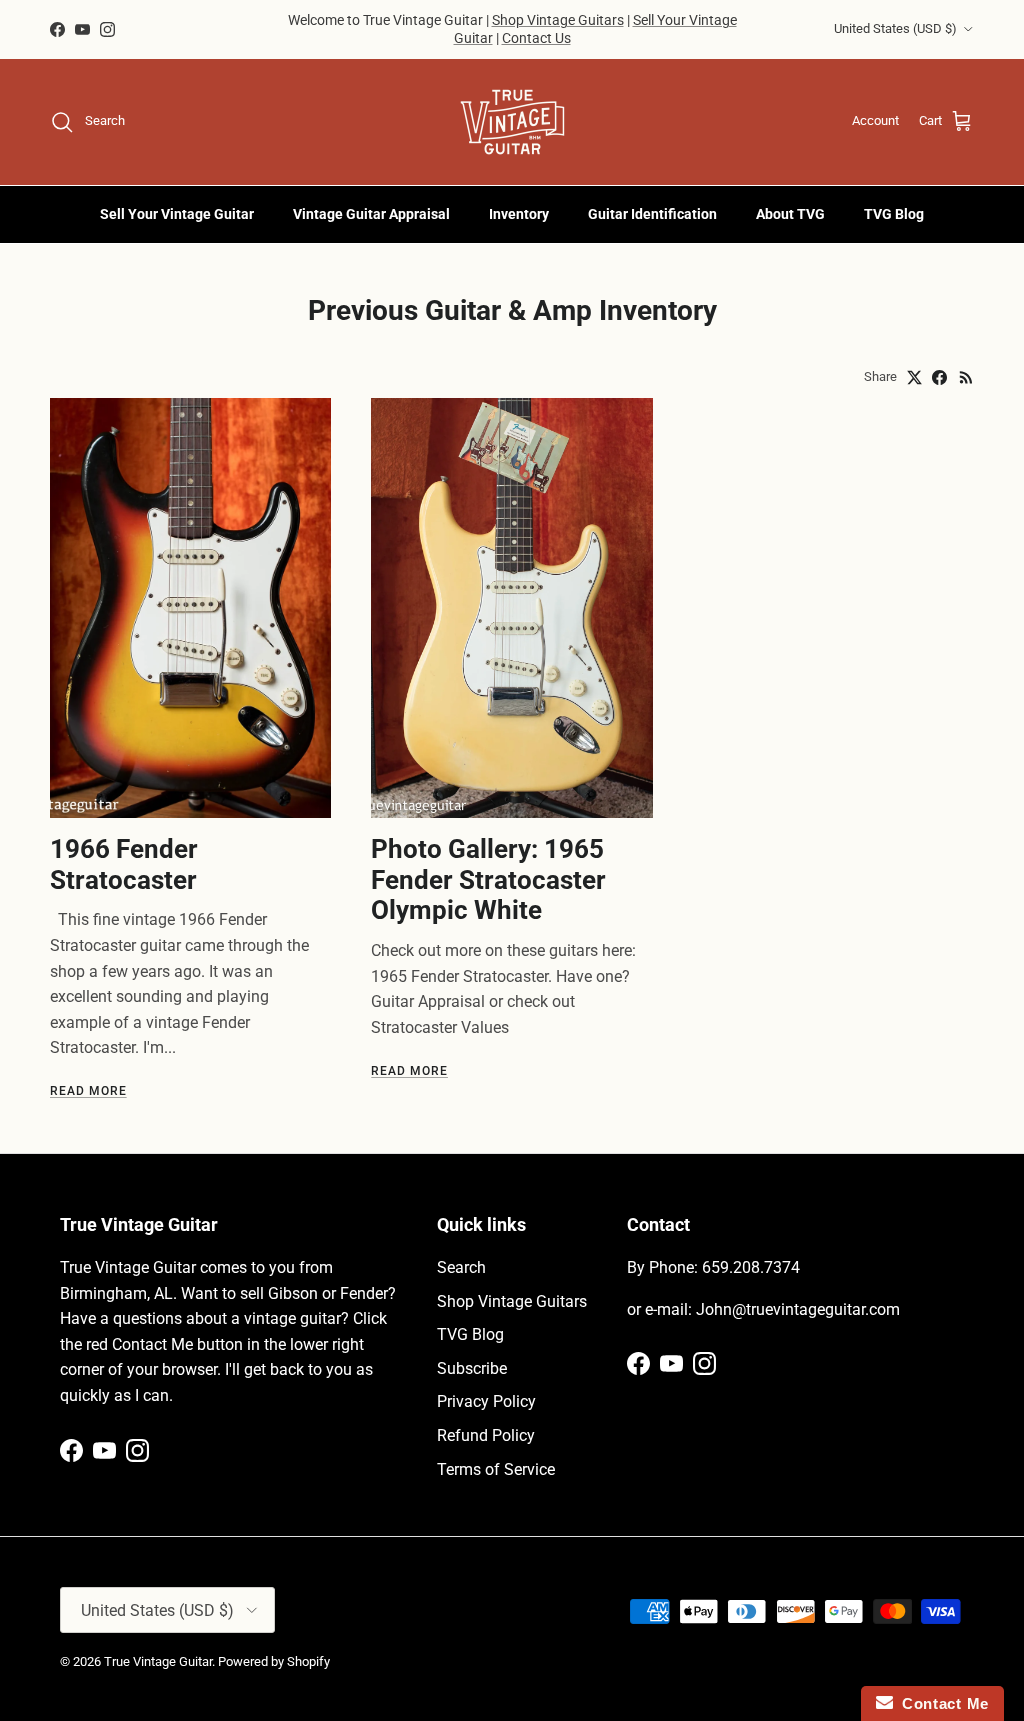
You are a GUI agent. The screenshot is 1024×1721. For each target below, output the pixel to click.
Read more (88, 1091)
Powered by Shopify (274, 1661)
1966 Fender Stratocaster (124, 864)
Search (461, 1267)
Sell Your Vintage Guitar (177, 214)
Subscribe (472, 1368)
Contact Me (941, 1703)
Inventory (519, 214)
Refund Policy (486, 1435)
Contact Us (536, 38)
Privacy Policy (486, 1401)
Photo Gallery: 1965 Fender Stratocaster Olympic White (488, 879)
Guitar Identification (652, 214)
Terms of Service (496, 1469)
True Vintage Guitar (158, 1661)
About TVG (790, 214)
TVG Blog (894, 214)
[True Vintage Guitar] (512, 122)
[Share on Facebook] (939, 377)
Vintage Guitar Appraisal (371, 214)
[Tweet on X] (914, 377)
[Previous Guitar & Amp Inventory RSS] (966, 377)
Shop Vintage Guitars (558, 20)
